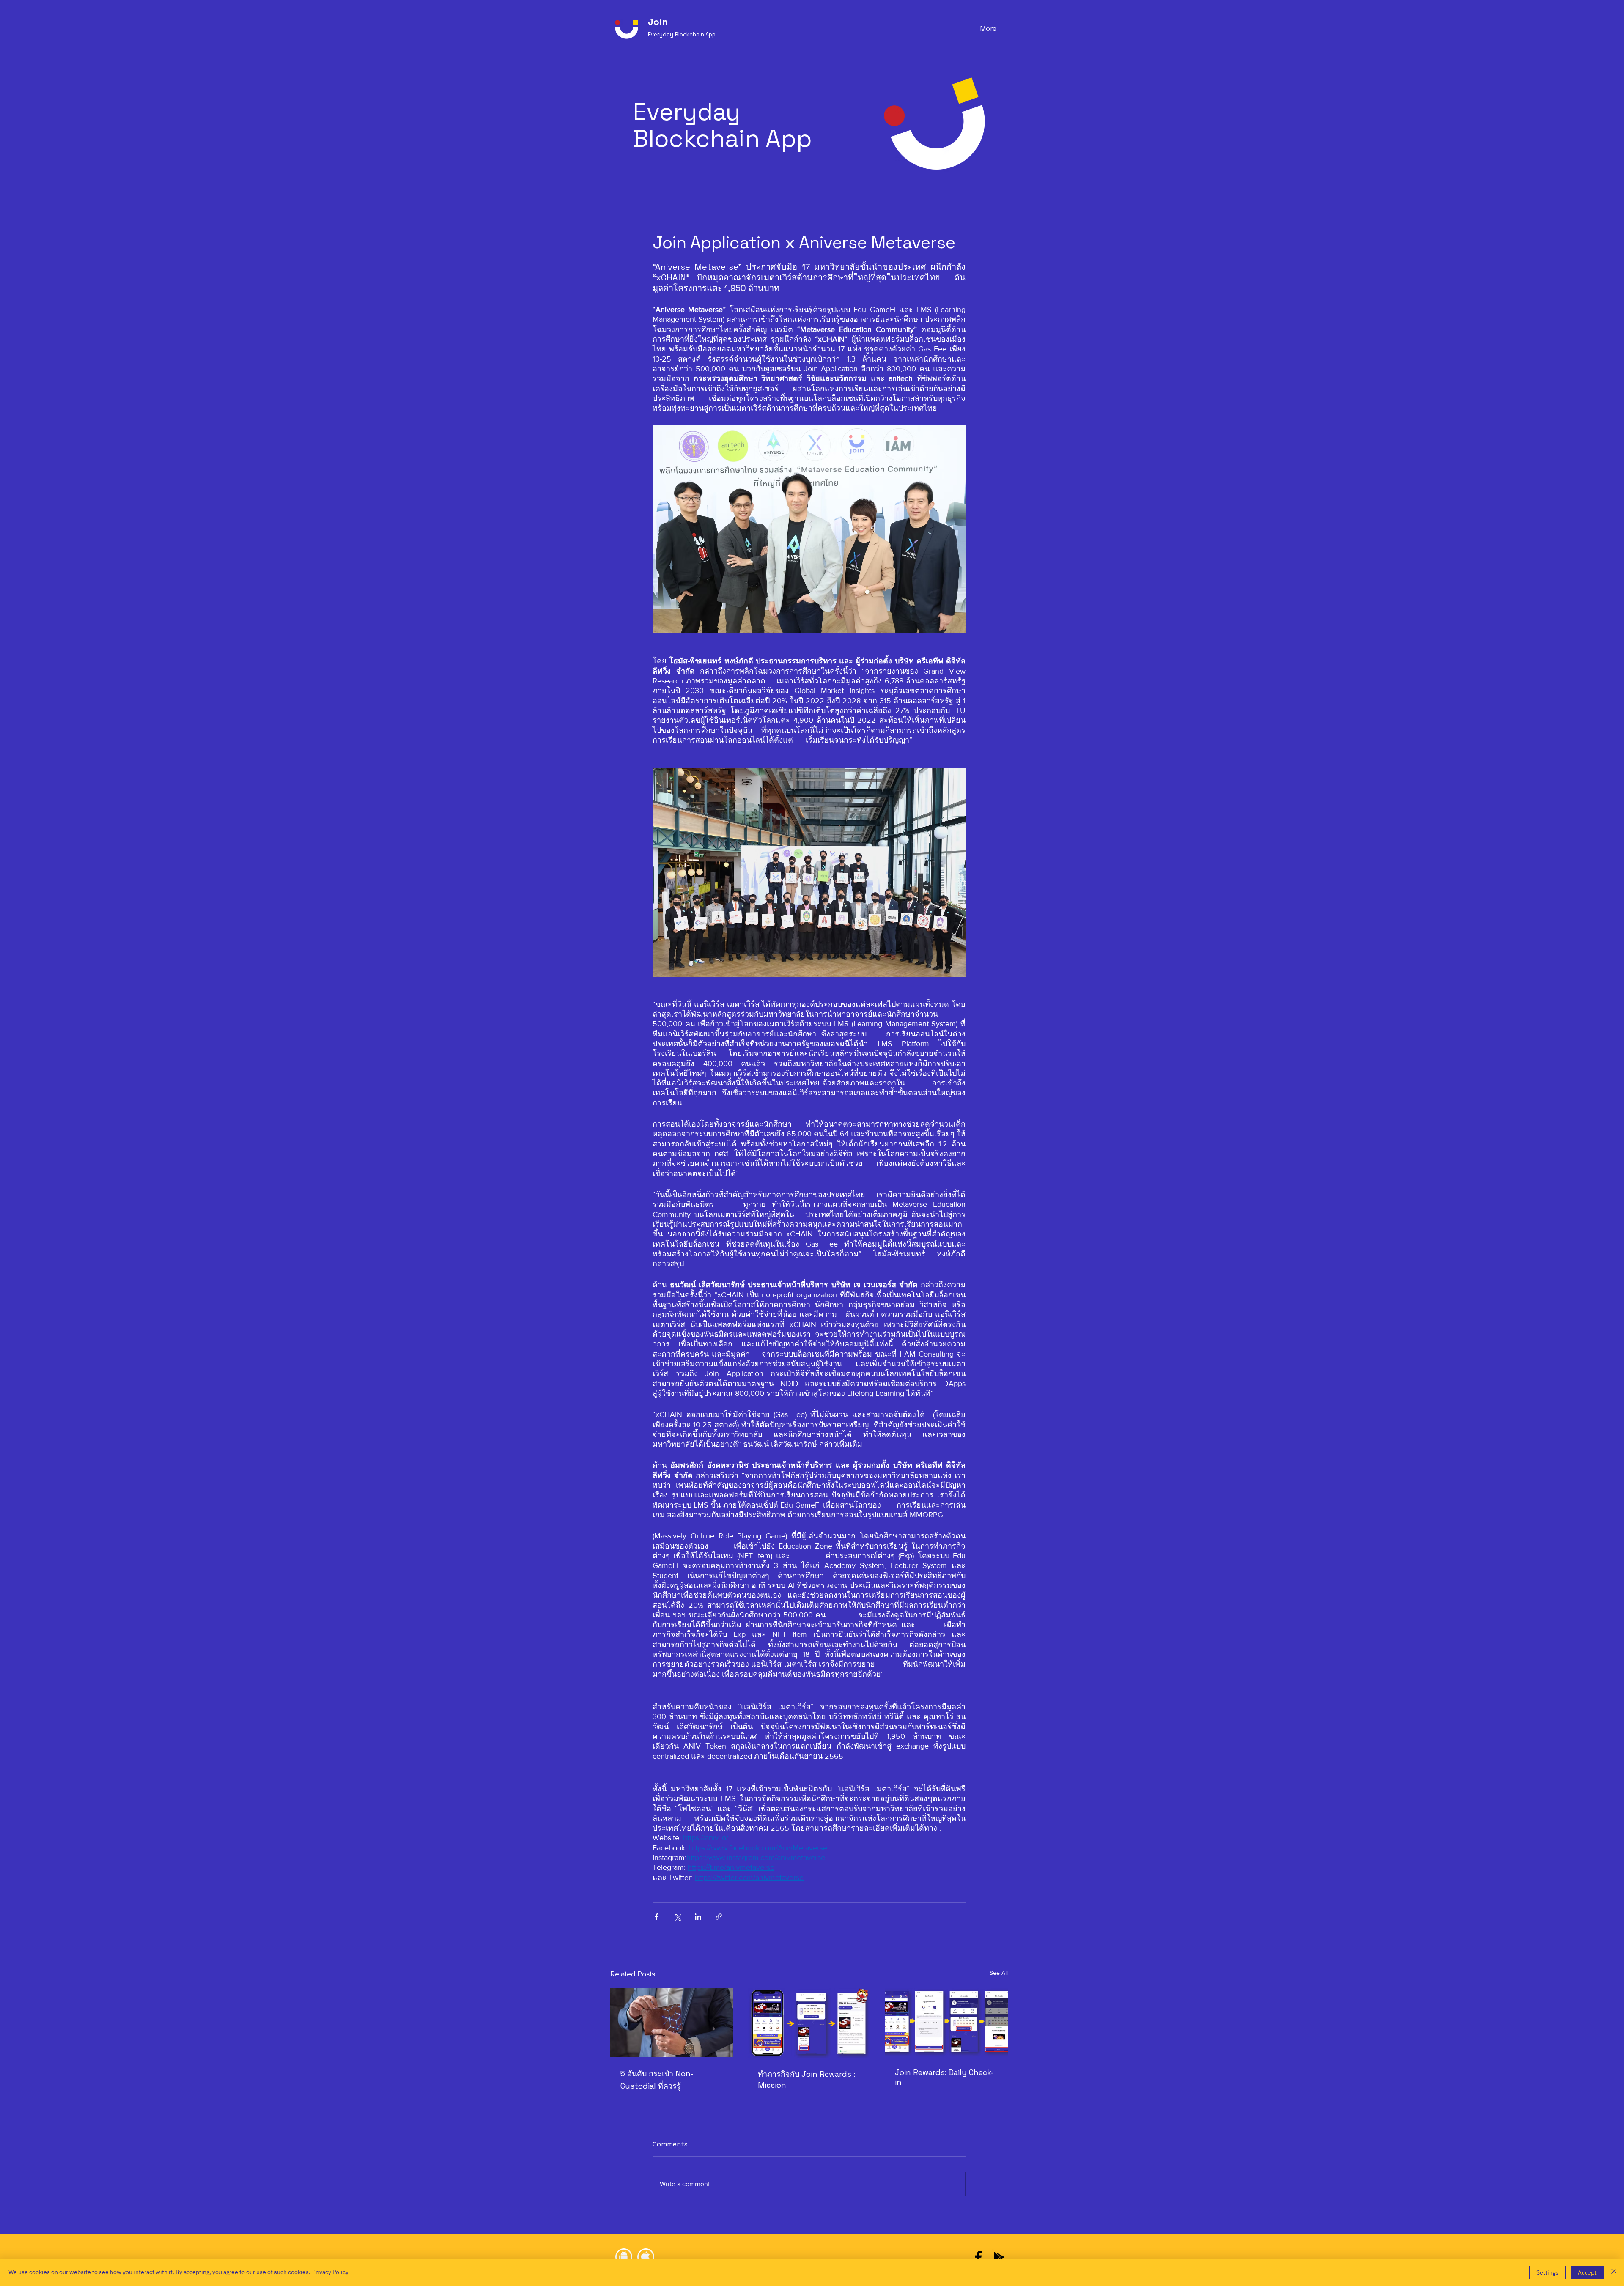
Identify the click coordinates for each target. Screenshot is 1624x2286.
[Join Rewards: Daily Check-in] (946, 2023)
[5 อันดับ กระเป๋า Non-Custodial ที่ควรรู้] (672, 2023)
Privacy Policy (330, 2272)
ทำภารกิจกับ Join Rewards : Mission (807, 2079)
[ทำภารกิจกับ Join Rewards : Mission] (809, 2023)
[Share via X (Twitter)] (677, 1917)
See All (999, 1973)
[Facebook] (978, 2257)
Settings (1547, 2273)
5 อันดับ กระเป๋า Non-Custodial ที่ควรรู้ (657, 2080)
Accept (1587, 2273)
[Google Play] (999, 2257)
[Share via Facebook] (657, 1917)
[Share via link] (719, 1917)
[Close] (1614, 2272)
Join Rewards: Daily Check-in (944, 2077)
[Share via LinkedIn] (698, 1917)
